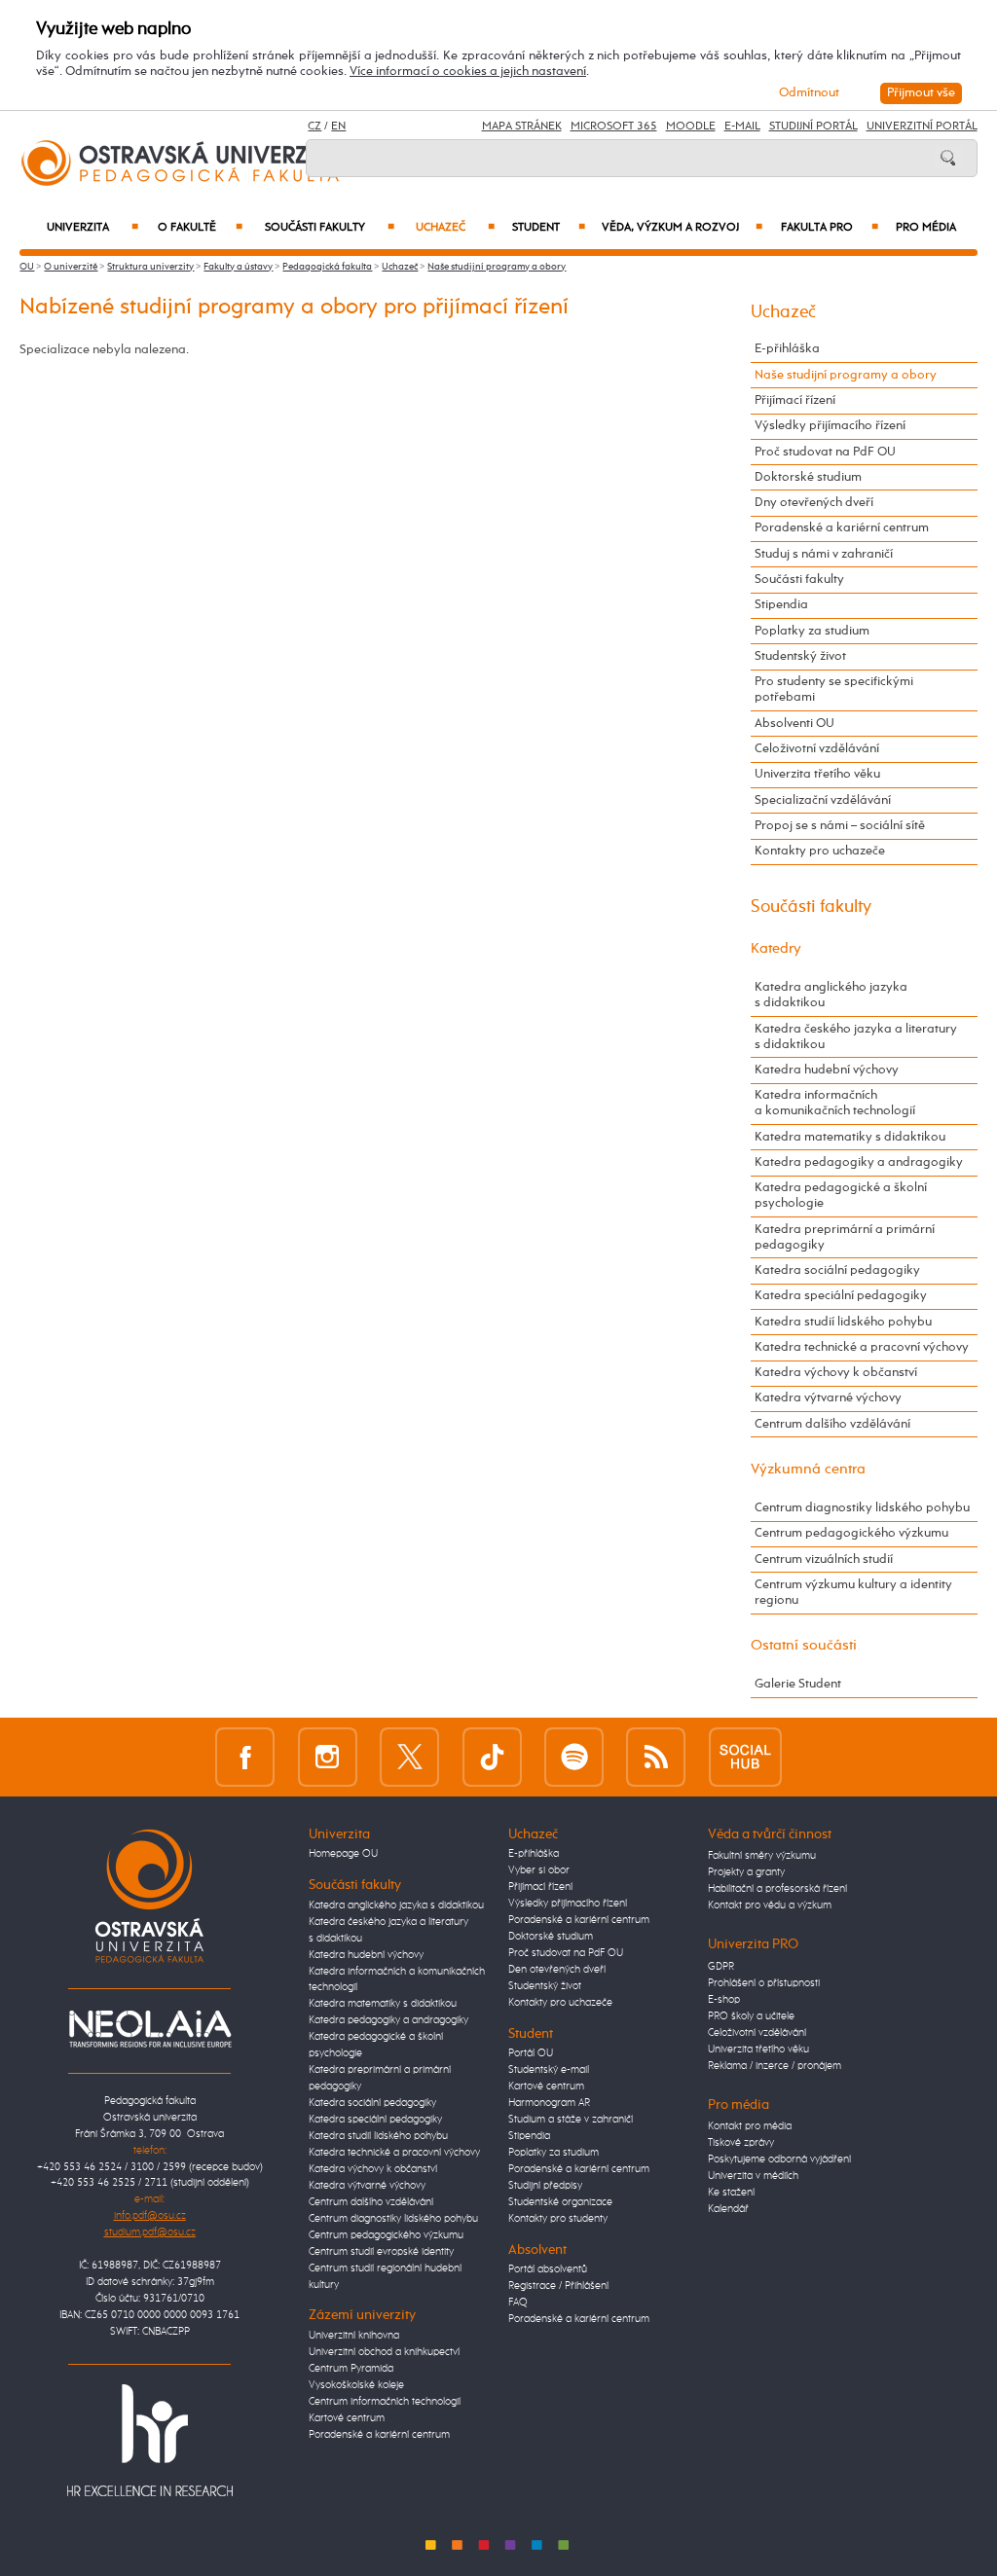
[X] (409, 1757)
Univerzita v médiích (753, 2176)
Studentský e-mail (549, 2070)
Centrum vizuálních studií (824, 1560)
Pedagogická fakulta (327, 267)
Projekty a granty (746, 1872)
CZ (314, 127)
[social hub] (745, 1757)
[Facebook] (245, 1757)
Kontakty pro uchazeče (820, 851)
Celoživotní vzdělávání (817, 749)
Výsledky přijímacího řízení (830, 426)
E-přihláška (787, 349)
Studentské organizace (560, 2202)
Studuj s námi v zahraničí (824, 554)
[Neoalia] (150, 2028)
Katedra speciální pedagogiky (841, 1296)
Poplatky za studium (812, 631)
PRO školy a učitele (751, 2016)
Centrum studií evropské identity (381, 2252)
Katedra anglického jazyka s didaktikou (831, 995)
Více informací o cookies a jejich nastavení (468, 72)
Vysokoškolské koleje (356, 2385)
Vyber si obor (539, 1870)
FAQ (518, 2303)
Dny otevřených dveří (814, 503)
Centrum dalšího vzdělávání (832, 1424)
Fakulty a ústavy (238, 267)
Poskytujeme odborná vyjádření (779, 2159)
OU (27, 267)
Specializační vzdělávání (823, 800)
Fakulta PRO (829, 228)
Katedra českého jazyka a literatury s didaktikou (856, 1037)
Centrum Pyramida (351, 2369)
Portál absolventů (548, 2269)
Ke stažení (731, 2193)
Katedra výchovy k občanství (836, 1373)
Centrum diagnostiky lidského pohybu (862, 1508)
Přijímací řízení (795, 400)
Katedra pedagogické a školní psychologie (841, 1196)
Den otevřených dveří (557, 1970)
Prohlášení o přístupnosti (764, 1983)
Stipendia (781, 605)
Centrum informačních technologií (385, 2402)
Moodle (691, 127)
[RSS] (656, 1757)
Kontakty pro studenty (558, 2219)
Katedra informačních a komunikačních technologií (835, 1103)
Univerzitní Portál (922, 127)
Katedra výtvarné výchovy (828, 1398)
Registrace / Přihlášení (558, 2286)
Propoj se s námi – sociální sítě (840, 826)
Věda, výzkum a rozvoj (682, 228)
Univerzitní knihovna (354, 2336)
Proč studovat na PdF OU (825, 452)
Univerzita (92, 228)
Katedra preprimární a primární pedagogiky (845, 1237)
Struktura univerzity (150, 267)
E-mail (742, 127)
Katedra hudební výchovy (827, 1070)
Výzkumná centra (808, 1469)
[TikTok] (492, 1757)
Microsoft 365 (614, 127)
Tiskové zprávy (741, 2143)
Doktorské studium (808, 477)
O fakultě (200, 228)
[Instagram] (328, 1757)
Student (548, 228)
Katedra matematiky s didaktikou (850, 1137)
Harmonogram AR (549, 2103)
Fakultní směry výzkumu (762, 1856)
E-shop (724, 2000)
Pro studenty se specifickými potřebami (834, 689)
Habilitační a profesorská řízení (777, 1889)
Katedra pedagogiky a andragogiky (859, 1162)
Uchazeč (455, 228)
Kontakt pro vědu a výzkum (770, 1905)
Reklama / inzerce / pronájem (775, 2066)
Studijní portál (813, 127)
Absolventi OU (794, 724)
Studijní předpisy (545, 2186)
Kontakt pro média (750, 2126)
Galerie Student (798, 1684)
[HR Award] (150, 2440)
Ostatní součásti (804, 1645)
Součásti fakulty (330, 228)
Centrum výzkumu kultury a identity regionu (853, 1593)
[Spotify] (574, 1757)
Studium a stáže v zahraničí (571, 2120)
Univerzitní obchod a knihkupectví (384, 2352)
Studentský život (800, 656)
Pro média (926, 228)
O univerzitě (71, 267)
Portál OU (531, 2053)
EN (338, 127)
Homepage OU (343, 1854)
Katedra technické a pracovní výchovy (862, 1347)
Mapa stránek (522, 127)
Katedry (776, 948)
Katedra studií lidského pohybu (843, 1322)
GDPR (721, 1967)
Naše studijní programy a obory (497, 267)
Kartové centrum (347, 2418)
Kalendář (728, 2209)
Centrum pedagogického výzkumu (851, 1533)
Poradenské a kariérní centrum (842, 528)
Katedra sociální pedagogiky (837, 1270)
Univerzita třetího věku (817, 774)
